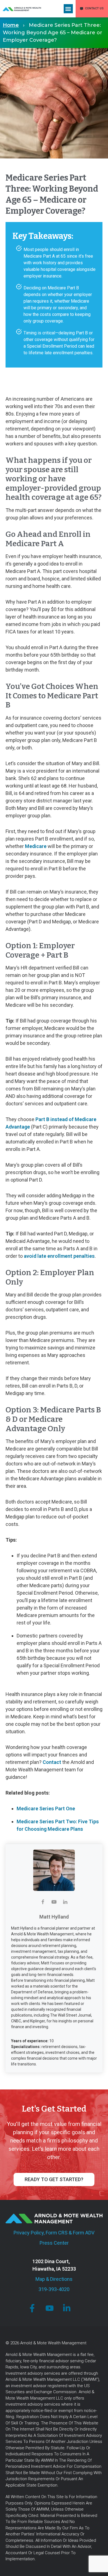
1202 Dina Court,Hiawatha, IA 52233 (54, 2265)
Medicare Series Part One (46, 1809)
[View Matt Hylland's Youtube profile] (54, 1902)
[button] (68, 9)
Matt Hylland (54, 1917)
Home (11, 25)
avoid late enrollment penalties (59, 1256)
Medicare (36, 846)
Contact (52, 1762)
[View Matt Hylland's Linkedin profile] (65, 1902)
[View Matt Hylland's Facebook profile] (43, 1902)
